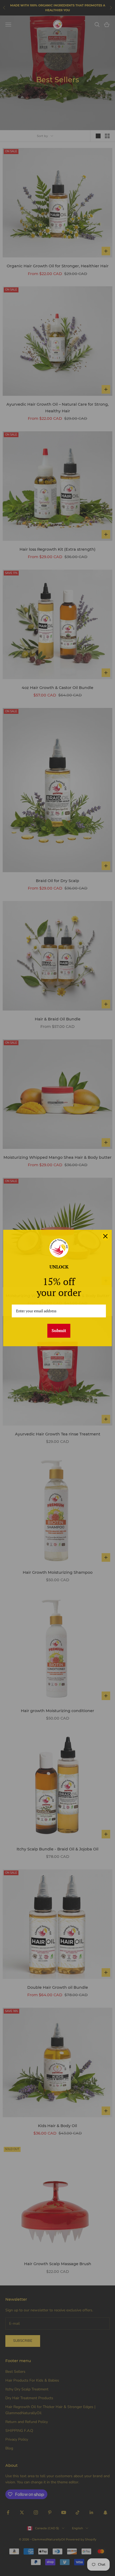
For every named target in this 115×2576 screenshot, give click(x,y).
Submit (59, 1330)
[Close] (105, 1236)
